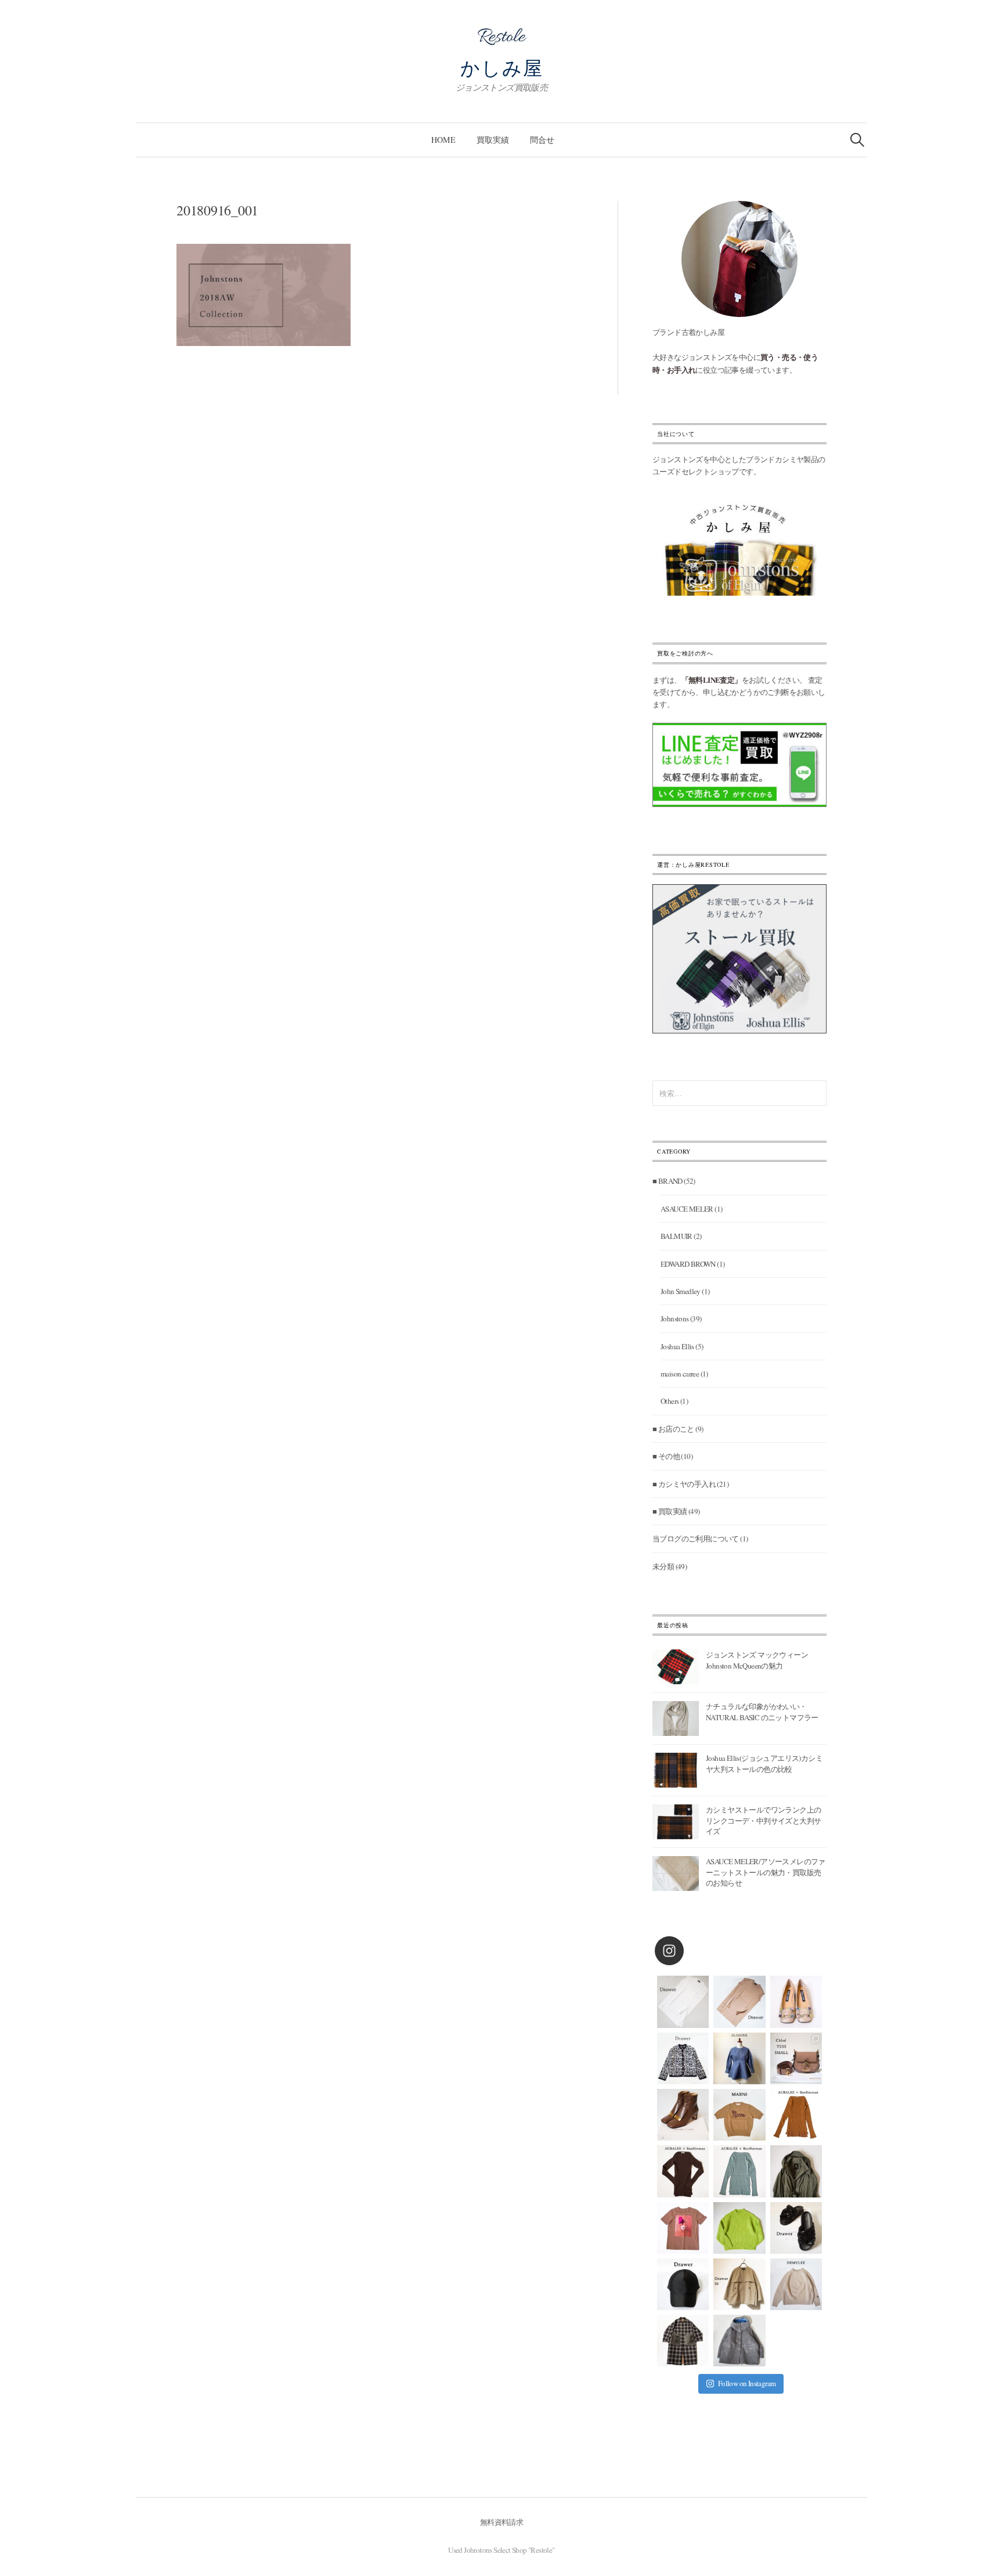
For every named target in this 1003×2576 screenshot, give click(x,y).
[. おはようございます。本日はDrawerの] (683, 2284)
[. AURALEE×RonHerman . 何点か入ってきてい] (796, 2115)
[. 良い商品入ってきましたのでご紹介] (796, 2171)
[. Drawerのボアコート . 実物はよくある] (739, 2341)
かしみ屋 (502, 67)
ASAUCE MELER (687, 1209)
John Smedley (681, 1291)
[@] (687, 1951)
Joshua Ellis (677, 1346)
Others (670, 1401)
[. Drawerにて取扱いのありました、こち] (739, 2115)
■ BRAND (668, 1181)
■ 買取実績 (670, 1511)
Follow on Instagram (747, 2383)
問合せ (542, 140)
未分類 (663, 1566)
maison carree (680, 1374)
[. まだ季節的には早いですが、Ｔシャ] (683, 2228)
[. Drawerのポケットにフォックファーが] (683, 2341)
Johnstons (675, 1318)
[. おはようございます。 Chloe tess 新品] (796, 2058)
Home (443, 140)
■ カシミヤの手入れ (684, 1484)
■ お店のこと (673, 1429)
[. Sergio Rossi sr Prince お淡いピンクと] (796, 2002)
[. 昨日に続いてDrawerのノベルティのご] (796, 2228)
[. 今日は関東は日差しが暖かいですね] (739, 2228)
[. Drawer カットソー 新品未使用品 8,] (683, 2002)
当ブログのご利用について (696, 1539)
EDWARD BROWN (688, 1264)
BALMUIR (677, 1236)
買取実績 (493, 140)
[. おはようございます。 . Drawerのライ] (739, 2284)
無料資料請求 (501, 2522)
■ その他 (666, 1456)
